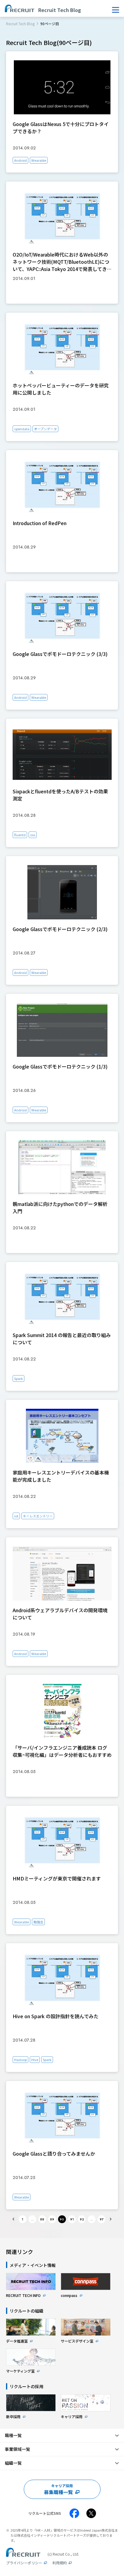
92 (82, 2219)
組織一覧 (13, 2463)
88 (42, 2219)
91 (72, 2219)
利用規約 (60, 2563)
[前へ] (14, 2219)
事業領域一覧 (17, 2449)
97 (102, 2219)
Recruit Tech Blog (20, 24)
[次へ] (110, 2219)
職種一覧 (13, 2435)
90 (62, 2219)
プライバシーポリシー (24, 2563)
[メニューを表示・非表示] (116, 10)
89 (52, 2219)
